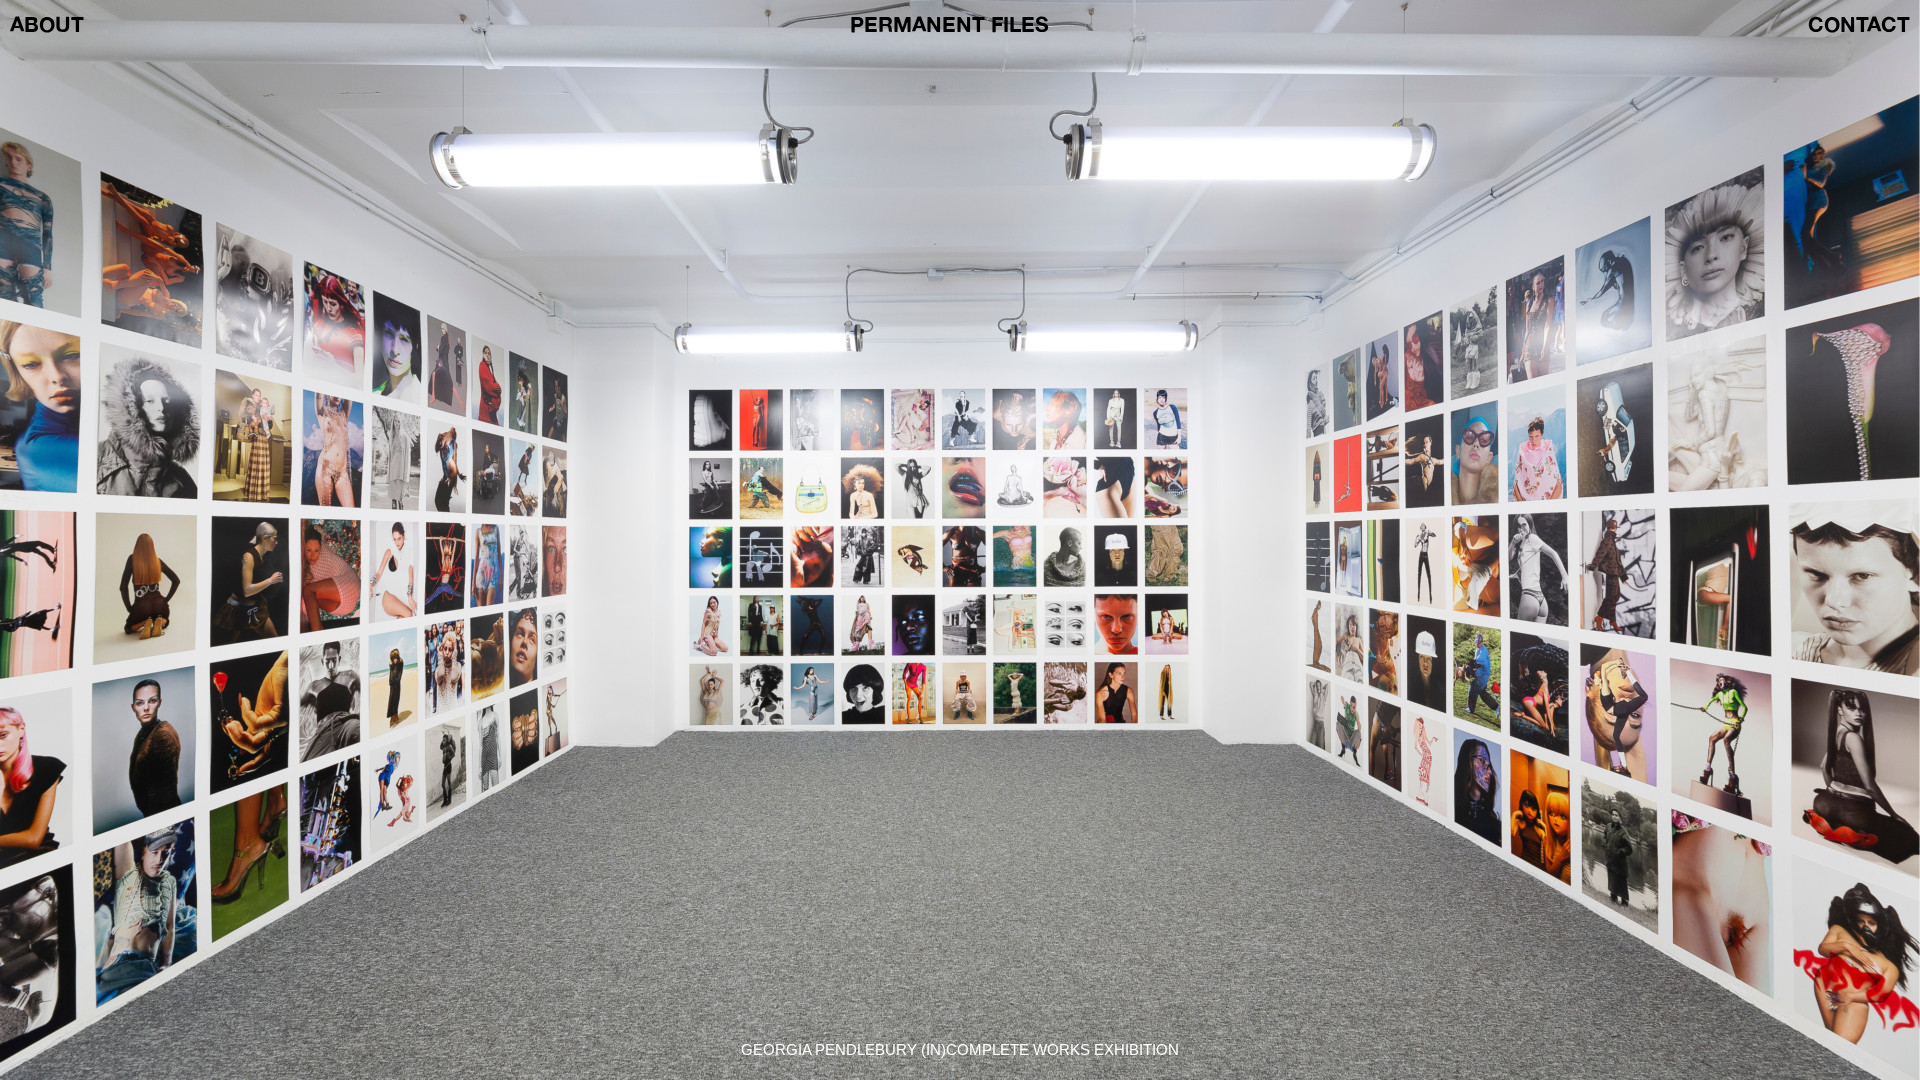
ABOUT (47, 24)
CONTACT (1859, 24)
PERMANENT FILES (949, 24)
